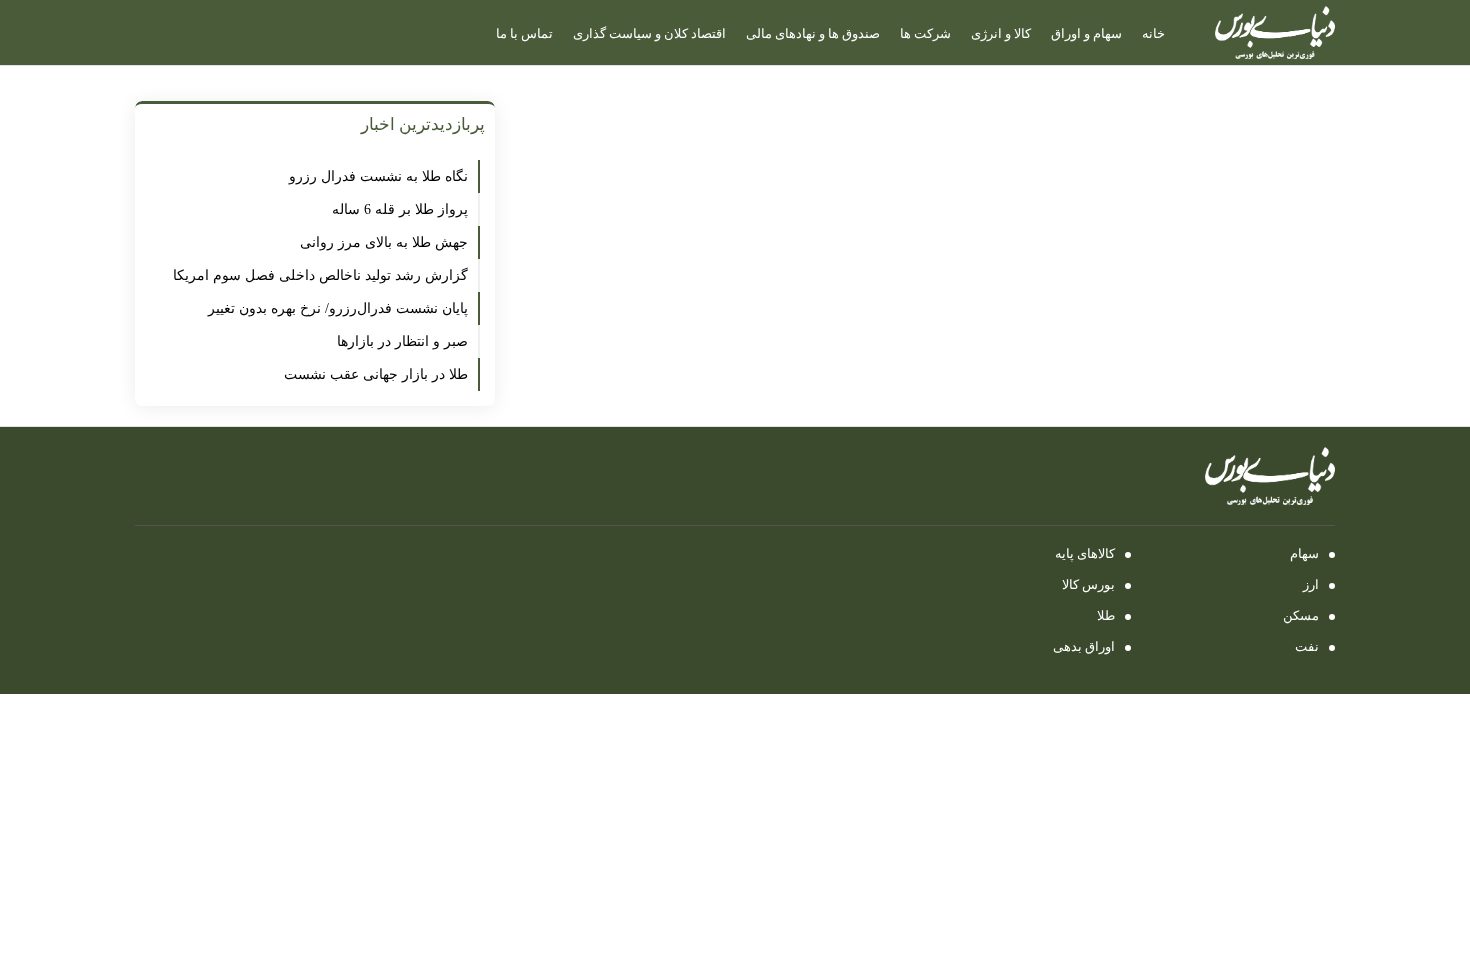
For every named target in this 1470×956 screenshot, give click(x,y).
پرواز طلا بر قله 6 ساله (400, 209)
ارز (1311, 584)
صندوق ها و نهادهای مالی (813, 33)
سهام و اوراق (1086, 33)
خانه (1153, 33)
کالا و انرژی (1001, 33)
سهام (1304, 553)
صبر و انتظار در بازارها (402, 341)
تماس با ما (524, 33)
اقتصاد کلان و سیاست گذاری (649, 33)
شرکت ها (925, 33)
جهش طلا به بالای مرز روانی (384, 242)
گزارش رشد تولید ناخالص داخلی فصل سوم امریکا (320, 275)
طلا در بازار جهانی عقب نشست (376, 374)
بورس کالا (1088, 584)
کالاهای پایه (1085, 553)
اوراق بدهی (1084, 646)
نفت (1307, 646)
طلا (1106, 615)
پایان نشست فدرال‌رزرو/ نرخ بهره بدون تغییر (338, 308)
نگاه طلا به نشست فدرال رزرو (374, 176)
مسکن (1301, 615)
